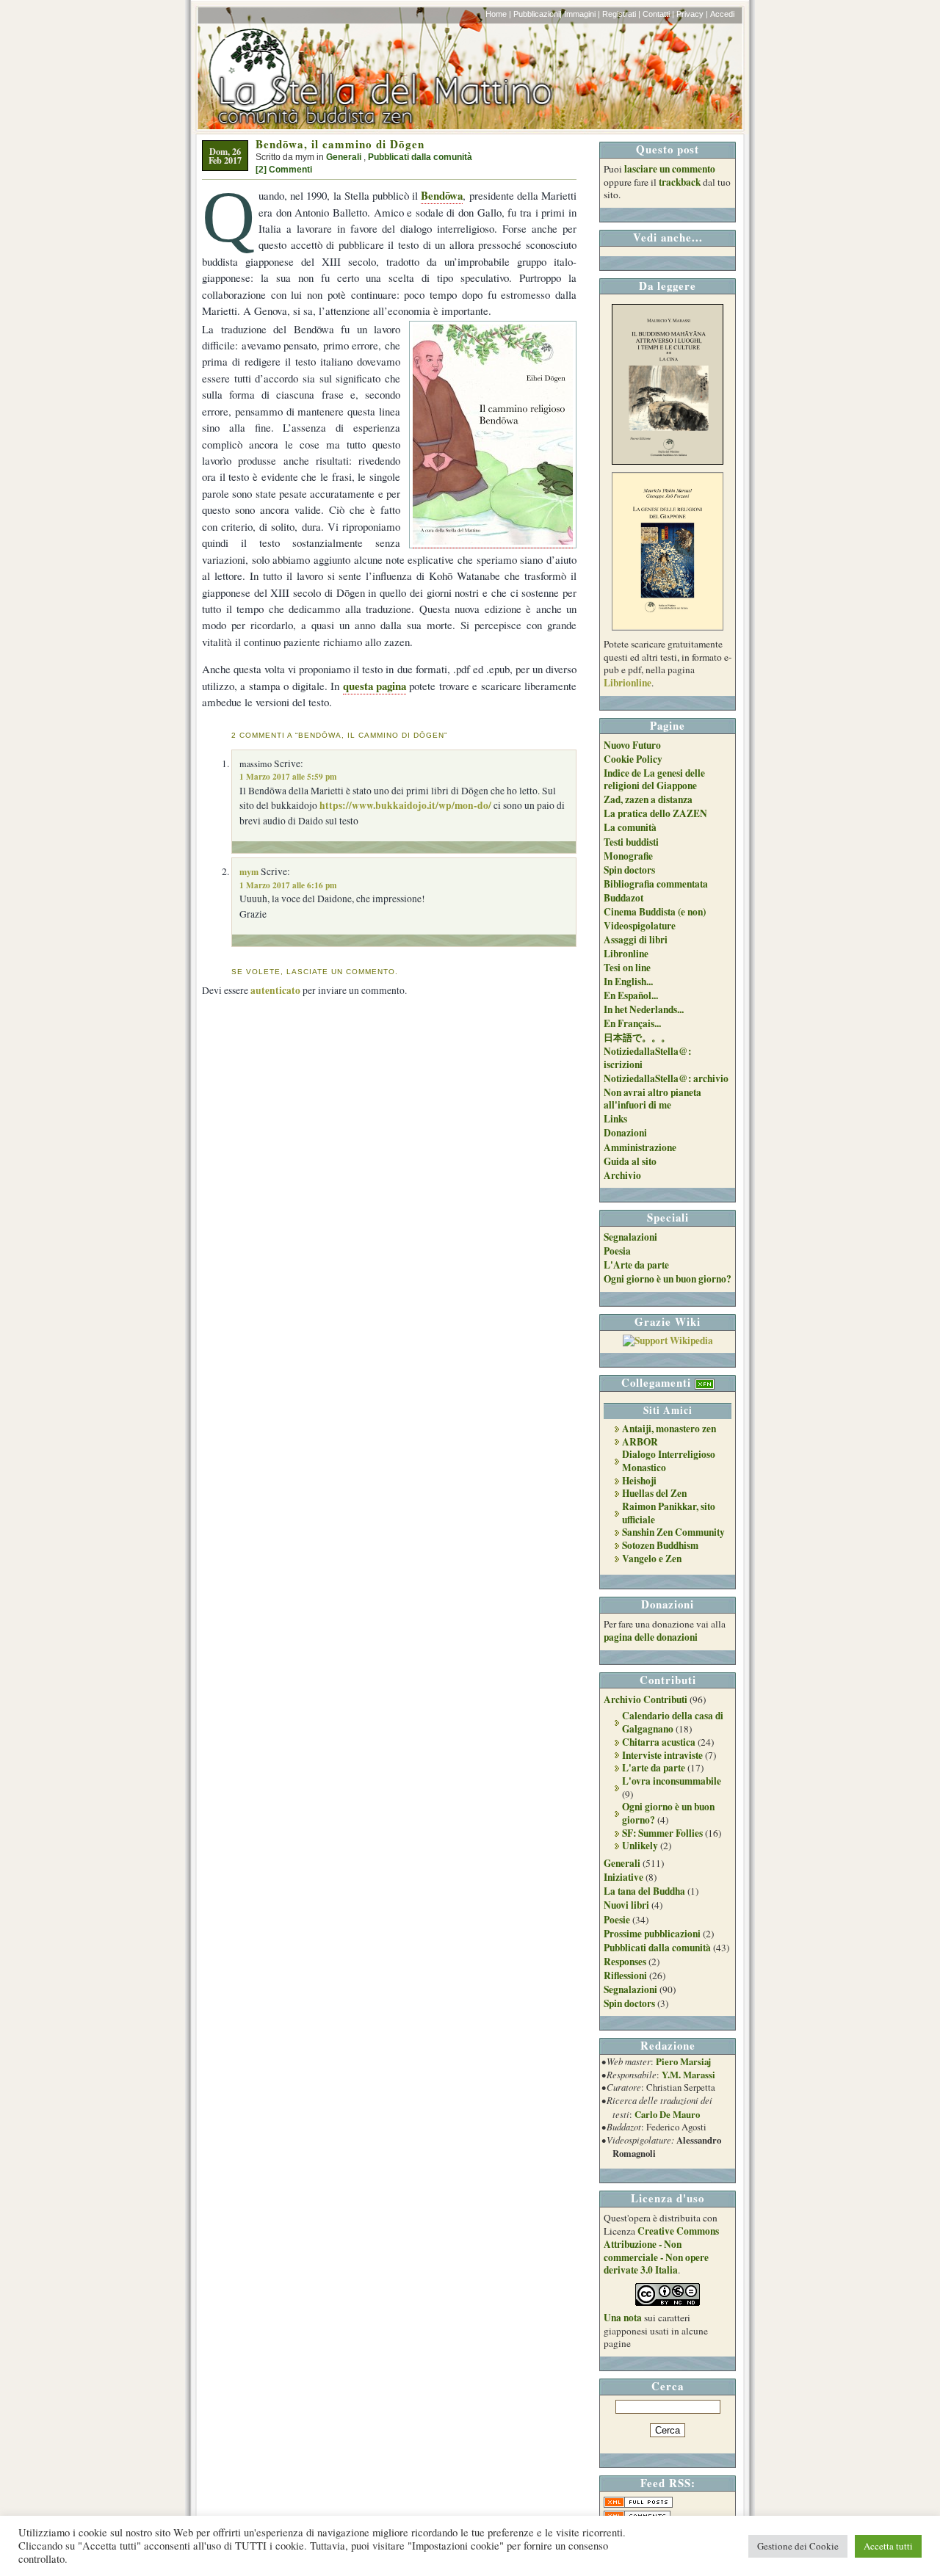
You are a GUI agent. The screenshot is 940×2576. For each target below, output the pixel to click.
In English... (628, 982)
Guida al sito (630, 1161)
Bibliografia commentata (656, 884)
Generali (344, 157)
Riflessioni (625, 1975)
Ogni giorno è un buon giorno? (668, 1279)
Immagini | (582, 14)
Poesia (617, 1251)
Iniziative (623, 1877)
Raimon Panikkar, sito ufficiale (669, 1513)
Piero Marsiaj (683, 2061)
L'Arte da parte (636, 1265)
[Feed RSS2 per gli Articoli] (638, 2504)
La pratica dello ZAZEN (655, 813)
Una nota (623, 2318)
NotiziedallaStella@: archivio (666, 1078)
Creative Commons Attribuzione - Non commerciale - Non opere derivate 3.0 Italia (661, 2250)
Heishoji (639, 1481)
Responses (625, 1962)
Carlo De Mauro (667, 2114)
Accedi (722, 14)
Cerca (668, 2386)
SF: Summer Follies (662, 1833)
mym (249, 871)
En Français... (632, 1023)
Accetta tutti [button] (888, 2546)
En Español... (631, 995)
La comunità (630, 827)
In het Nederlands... (644, 1009)
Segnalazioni (630, 1237)
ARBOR (640, 1442)
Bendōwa (442, 195)
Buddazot (623, 898)
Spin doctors (629, 870)
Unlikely (640, 1846)
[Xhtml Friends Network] (705, 1382)
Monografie (628, 856)
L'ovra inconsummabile (672, 1781)
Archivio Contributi (646, 1699)
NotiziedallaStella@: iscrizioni (647, 1058)
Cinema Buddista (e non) (655, 912)
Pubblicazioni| (538, 14)
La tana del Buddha (644, 1891)
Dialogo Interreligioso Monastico (669, 1461)
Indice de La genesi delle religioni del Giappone (654, 780)
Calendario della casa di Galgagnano (673, 1722)
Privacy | (692, 14)
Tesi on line (627, 968)
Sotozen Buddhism (660, 1545)
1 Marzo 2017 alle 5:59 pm (288, 776)
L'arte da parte (654, 1768)
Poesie (617, 1920)
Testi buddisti (631, 842)
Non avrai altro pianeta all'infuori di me (652, 1099)
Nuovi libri (626, 1905)
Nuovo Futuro (632, 745)
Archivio (622, 1175)
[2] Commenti (284, 170)
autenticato (275, 990)
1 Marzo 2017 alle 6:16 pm (288, 885)
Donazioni (625, 1133)
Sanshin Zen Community (673, 1532)
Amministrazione (640, 1147)
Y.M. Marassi (688, 2075)
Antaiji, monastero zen (669, 1429)
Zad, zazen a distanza (648, 799)
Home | (498, 14)
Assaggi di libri (636, 940)
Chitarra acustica (659, 1742)
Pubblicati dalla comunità (420, 157)
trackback (680, 182)
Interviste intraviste (662, 1755)
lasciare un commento (670, 169)
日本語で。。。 (637, 1037)
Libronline (626, 954)
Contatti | (658, 14)
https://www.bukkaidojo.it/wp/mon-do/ (405, 805)
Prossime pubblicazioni (652, 1934)
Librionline (628, 683)
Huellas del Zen (654, 1493)
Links (615, 1119)
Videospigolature (640, 926)
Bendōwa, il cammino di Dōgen (340, 144)
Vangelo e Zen (652, 1559)
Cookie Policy (633, 759)
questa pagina (375, 686)
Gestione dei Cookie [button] (798, 2546)
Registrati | (621, 14)
